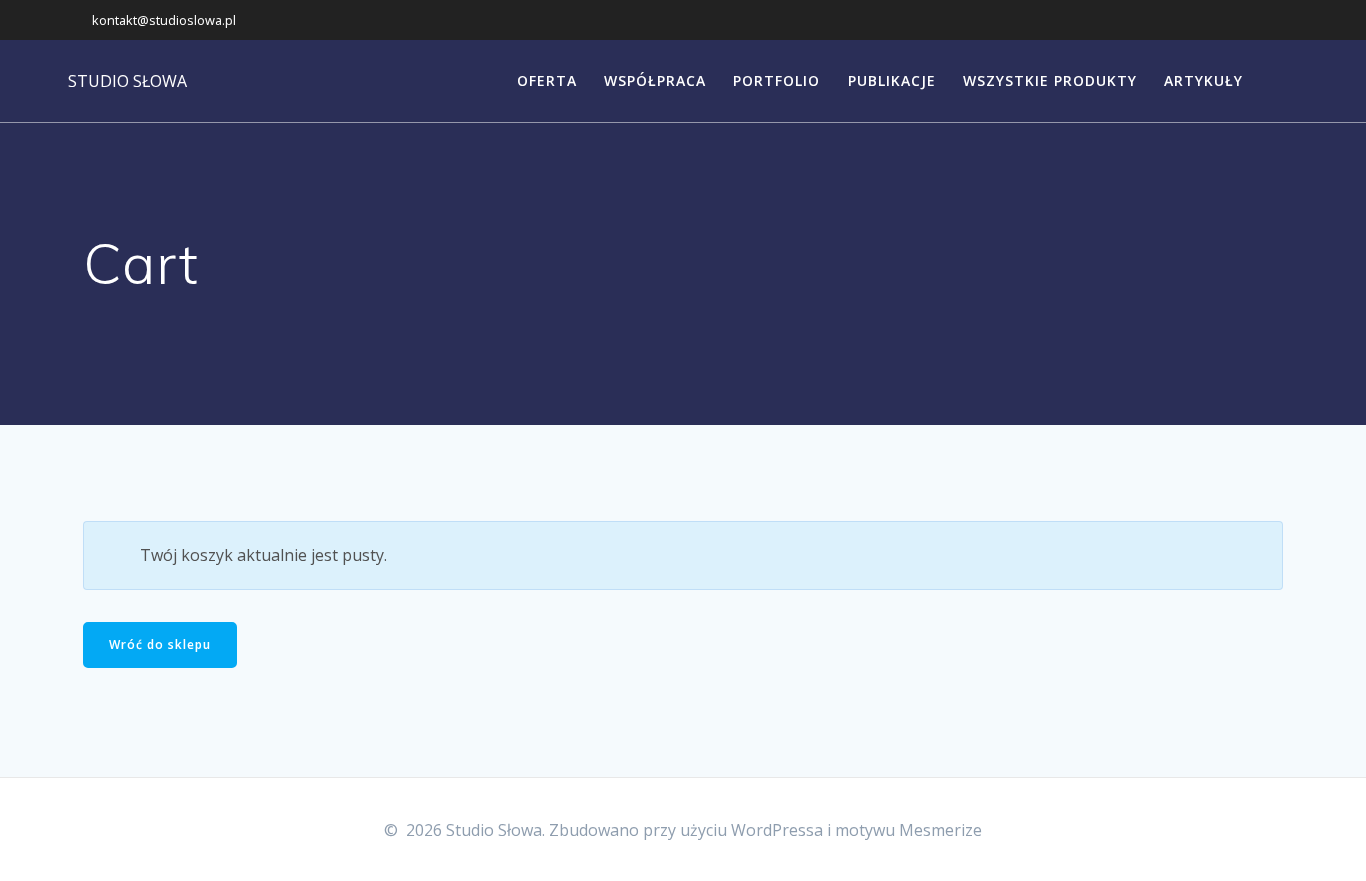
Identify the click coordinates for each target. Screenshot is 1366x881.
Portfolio (776, 80)
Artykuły (1203, 80)
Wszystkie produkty (1050, 80)
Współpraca (655, 80)
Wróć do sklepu (160, 644)
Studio (127, 81)
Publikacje (892, 80)
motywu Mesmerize (908, 830)
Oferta (547, 80)
